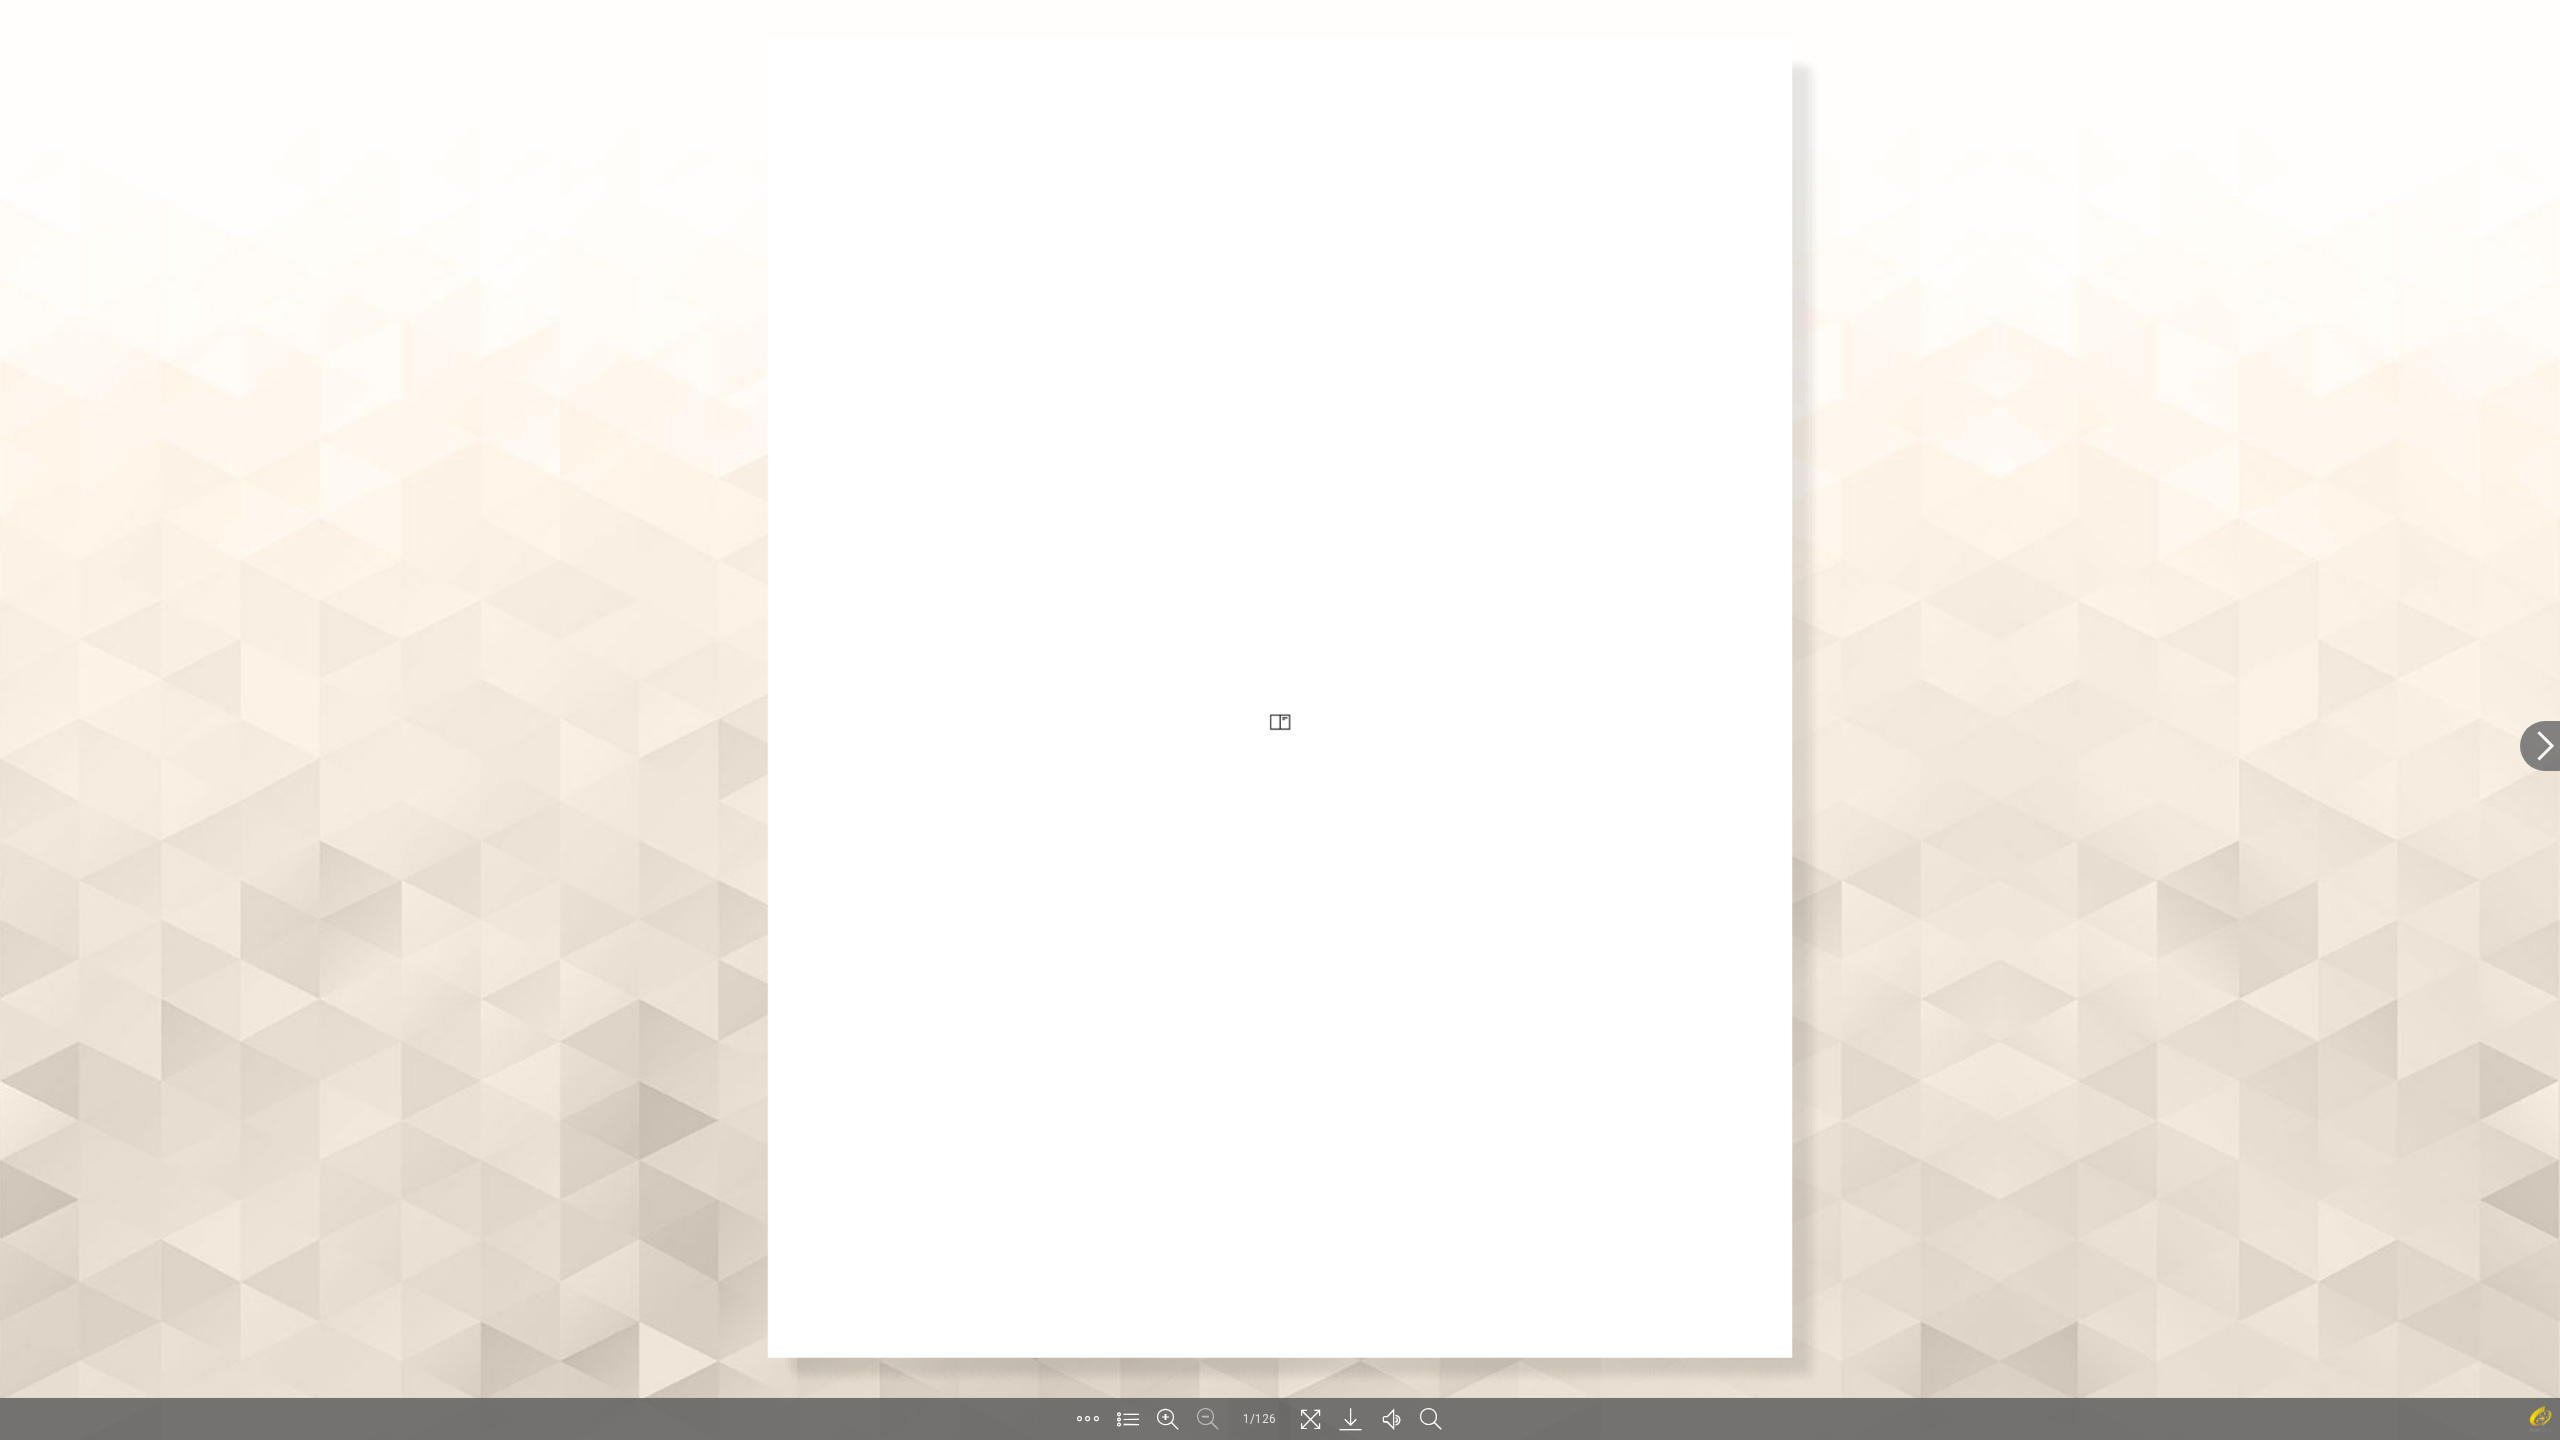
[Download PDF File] (1351, 1419)
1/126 (1259, 1419)
